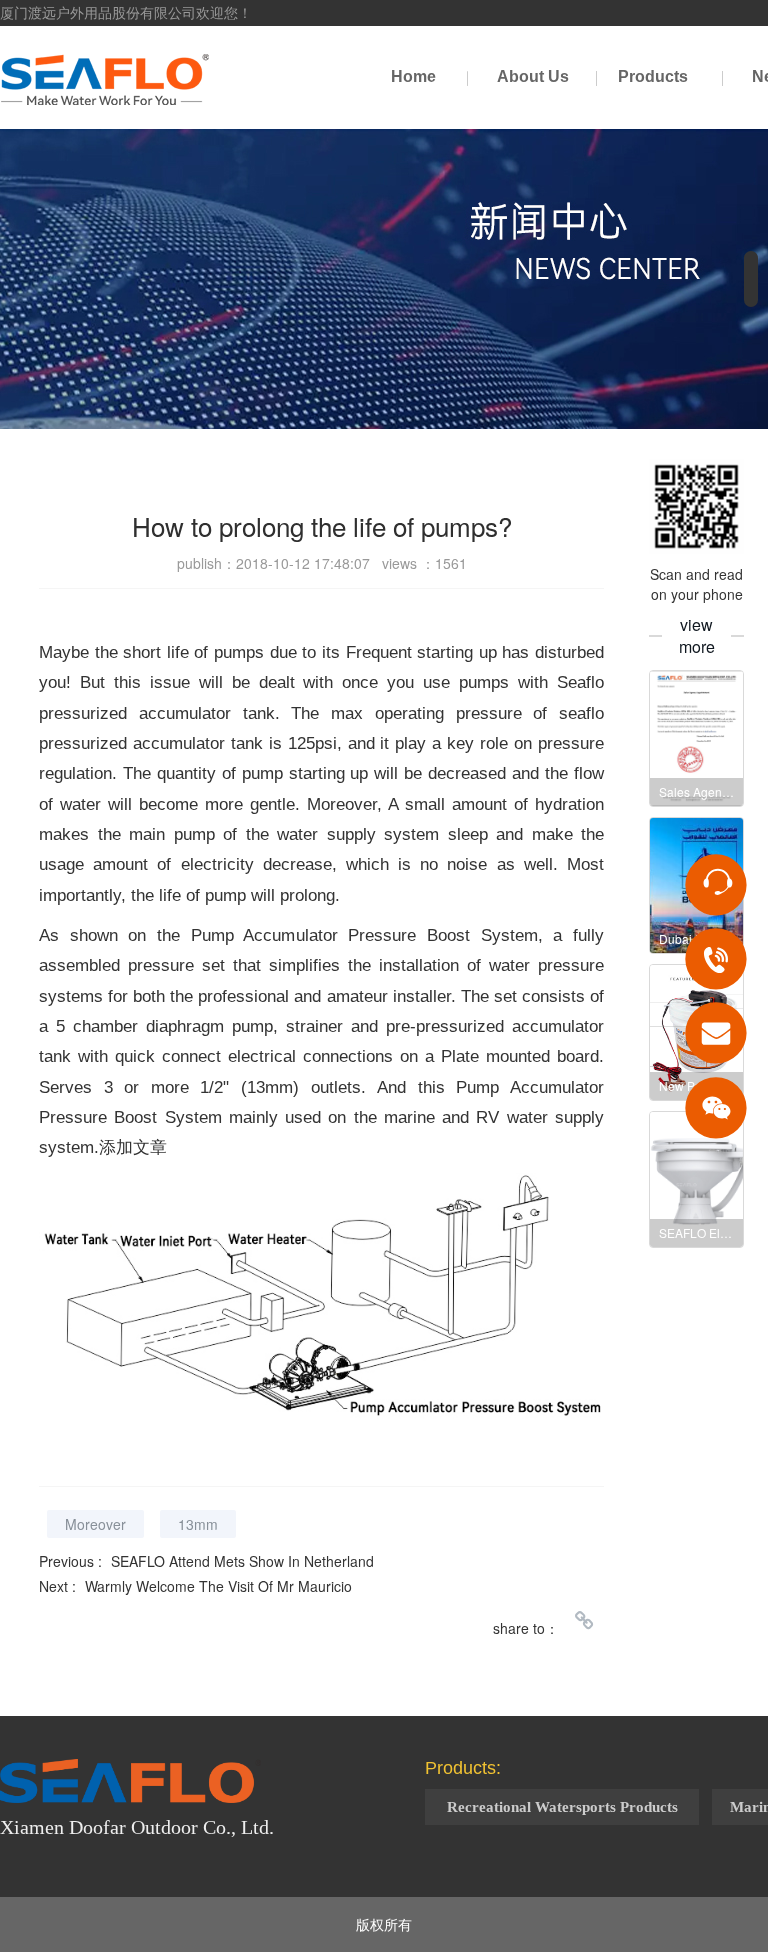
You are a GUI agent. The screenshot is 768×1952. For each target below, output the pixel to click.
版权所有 (384, 1924)
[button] (751, 279)
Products (653, 76)
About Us (533, 76)
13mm (198, 1524)
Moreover (95, 1524)
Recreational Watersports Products (562, 1807)
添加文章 (133, 1147)
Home (413, 76)
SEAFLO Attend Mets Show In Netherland (242, 1561)
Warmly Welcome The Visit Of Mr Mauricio (218, 1586)
